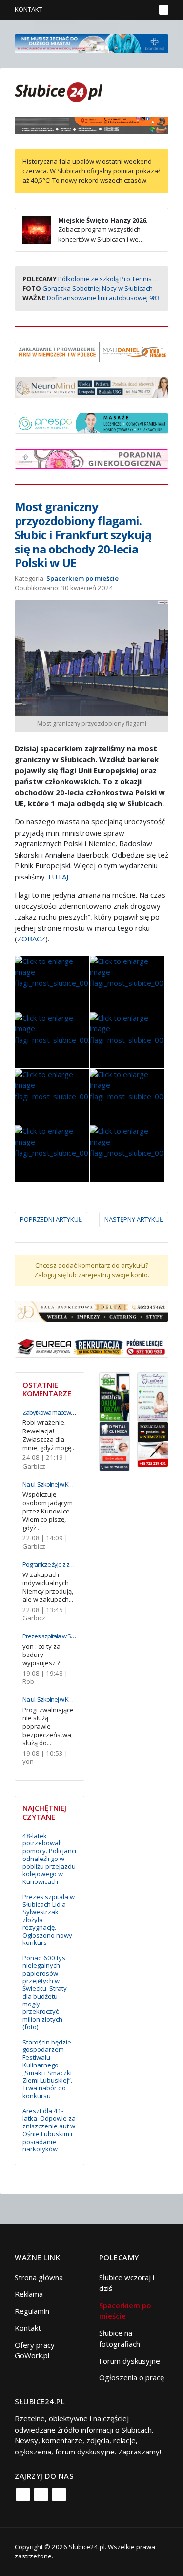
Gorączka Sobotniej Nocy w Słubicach (98, 288)
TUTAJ (58, 877)
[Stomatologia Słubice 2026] (91, 124)
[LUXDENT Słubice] (153, 1396)
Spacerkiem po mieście (82, 578)
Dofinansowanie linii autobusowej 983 (103, 298)
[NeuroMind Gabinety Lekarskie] (91, 387)
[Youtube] (59, 2494)
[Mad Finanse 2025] (91, 351)
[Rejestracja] (132, 10)
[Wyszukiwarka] (146, 10)
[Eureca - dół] (91, 1347)
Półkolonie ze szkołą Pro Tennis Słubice (116, 279)
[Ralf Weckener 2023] (153, 1444)
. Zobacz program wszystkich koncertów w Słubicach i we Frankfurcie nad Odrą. (85, 235)
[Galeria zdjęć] (52, 984)
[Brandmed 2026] (91, 42)
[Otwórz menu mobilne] (164, 10)
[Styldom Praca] (115, 1396)
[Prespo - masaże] (91, 422)
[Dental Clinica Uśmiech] (115, 1446)
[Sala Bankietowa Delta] (91, 1310)
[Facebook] (23, 2494)
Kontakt (29, 9)
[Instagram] (41, 2494)
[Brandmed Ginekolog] (91, 458)
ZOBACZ (31, 939)
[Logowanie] (117, 10)
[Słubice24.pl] (59, 91)
